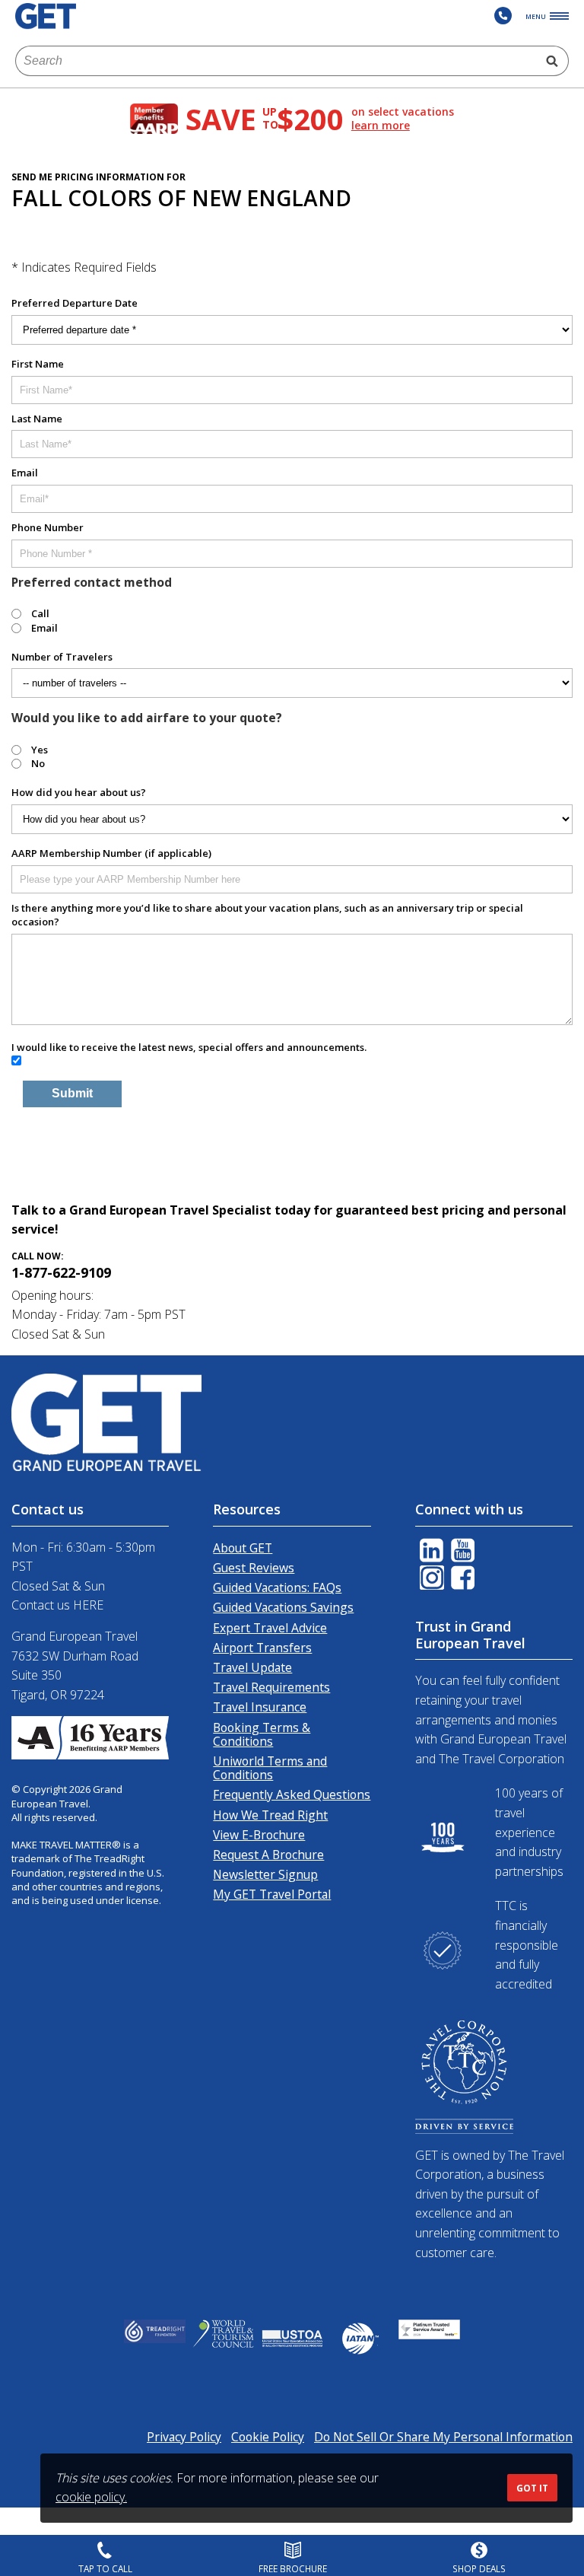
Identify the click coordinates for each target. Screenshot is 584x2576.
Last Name (37, 419)
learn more (381, 126)
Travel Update (252, 1667)
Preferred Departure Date (75, 303)
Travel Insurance (260, 1707)
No (38, 763)
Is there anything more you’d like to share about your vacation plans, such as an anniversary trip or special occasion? (267, 915)
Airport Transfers (262, 1648)
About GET (243, 1548)
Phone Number (48, 527)
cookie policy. (91, 2497)
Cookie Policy (268, 2437)
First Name (38, 364)
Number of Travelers (62, 657)
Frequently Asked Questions (292, 1794)
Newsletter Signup (265, 1874)
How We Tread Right (270, 1815)
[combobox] (276, 61)
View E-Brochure (259, 1835)
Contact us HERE (57, 1605)
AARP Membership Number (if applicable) (111, 853)
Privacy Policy (184, 2437)
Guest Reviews (254, 1568)
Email (25, 473)
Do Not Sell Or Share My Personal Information (443, 2437)
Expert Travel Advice (270, 1628)
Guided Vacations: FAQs (277, 1587)
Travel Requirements (271, 1687)
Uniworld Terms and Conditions (270, 1768)
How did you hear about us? (79, 792)
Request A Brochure (268, 1855)
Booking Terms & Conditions (262, 1734)
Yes (40, 750)
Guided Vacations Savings (283, 1607)
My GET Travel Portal (272, 1894)
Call (40, 613)
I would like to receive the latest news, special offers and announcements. (189, 1047)
